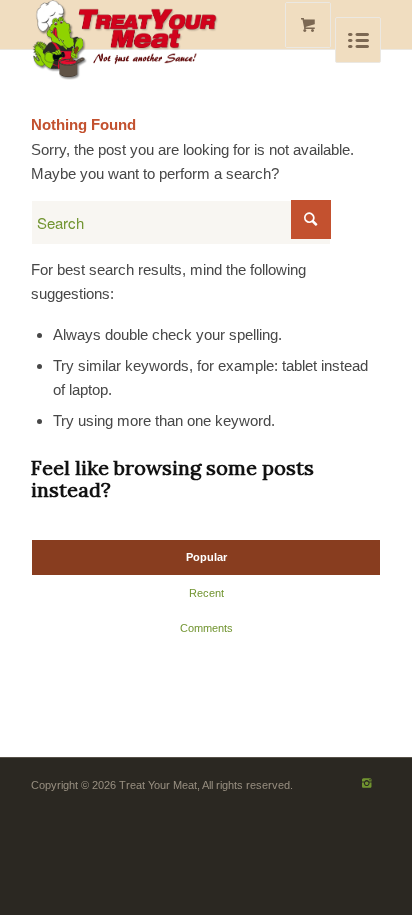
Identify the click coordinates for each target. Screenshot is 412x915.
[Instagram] (366, 783)
